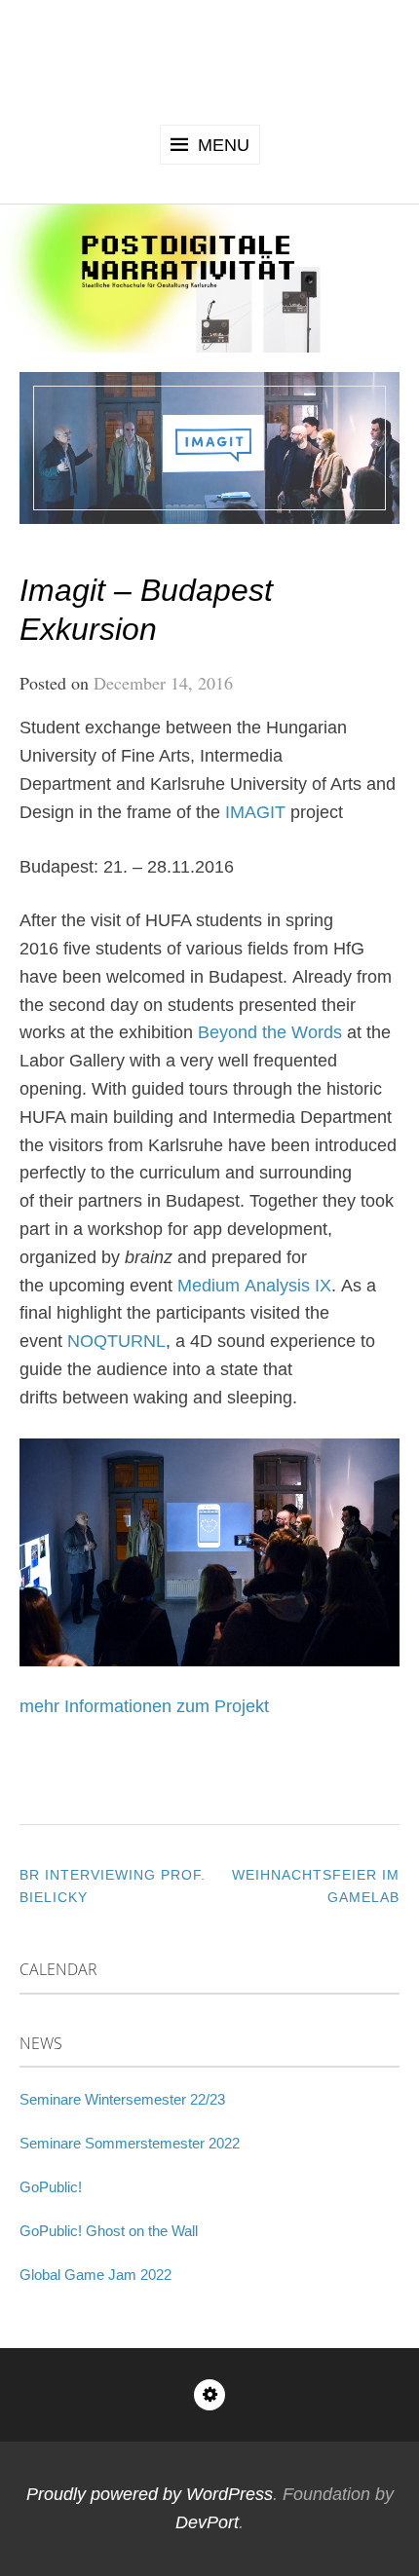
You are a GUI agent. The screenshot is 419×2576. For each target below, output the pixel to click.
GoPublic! (51, 2187)
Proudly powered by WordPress (150, 2494)
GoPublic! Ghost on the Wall (109, 2231)
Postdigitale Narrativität (210, 59)
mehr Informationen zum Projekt (144, 1706)
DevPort (207, 2522)
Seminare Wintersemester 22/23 (122, 2099)
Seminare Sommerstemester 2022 (130, 2143)
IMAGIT (255, 812)
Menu (224, 145)
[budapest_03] (209, 1552)
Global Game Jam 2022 (95, 2275)
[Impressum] (209, 2395)
